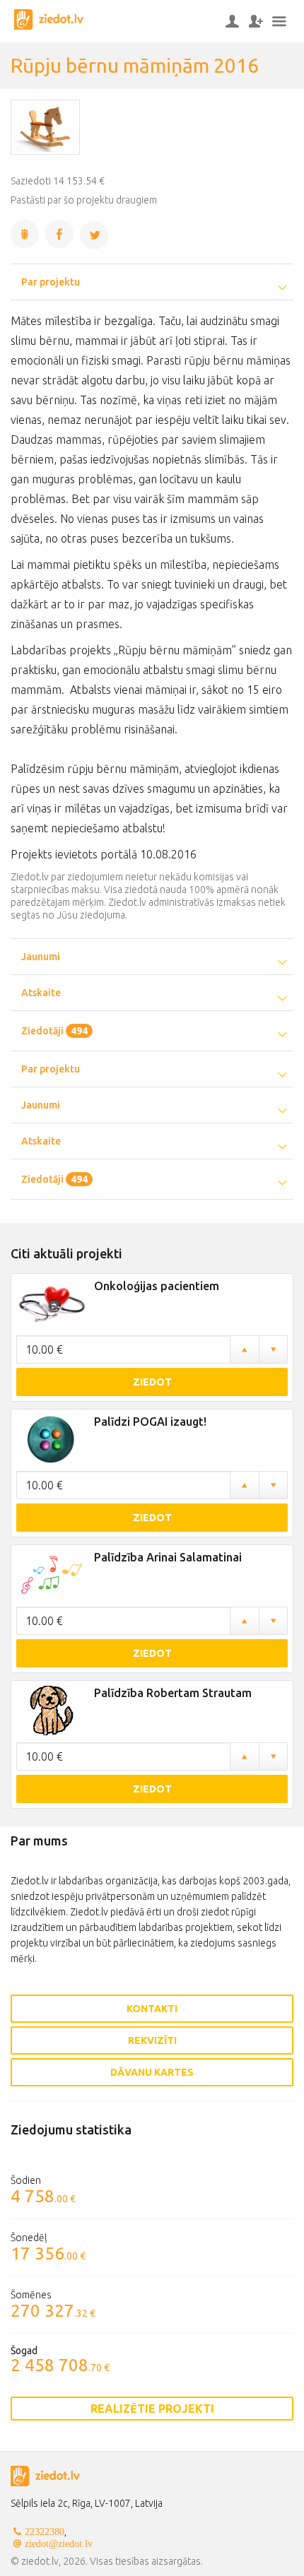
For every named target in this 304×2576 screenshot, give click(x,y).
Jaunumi (41, 957)
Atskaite (41, 993)
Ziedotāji (54, 1031)
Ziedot (152, 1382)
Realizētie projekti (152, 2409)
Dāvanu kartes (152, 2072)
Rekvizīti (152, 2040)
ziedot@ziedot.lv (59, 2543)
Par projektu (51, 282)
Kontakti (152, 2009)
